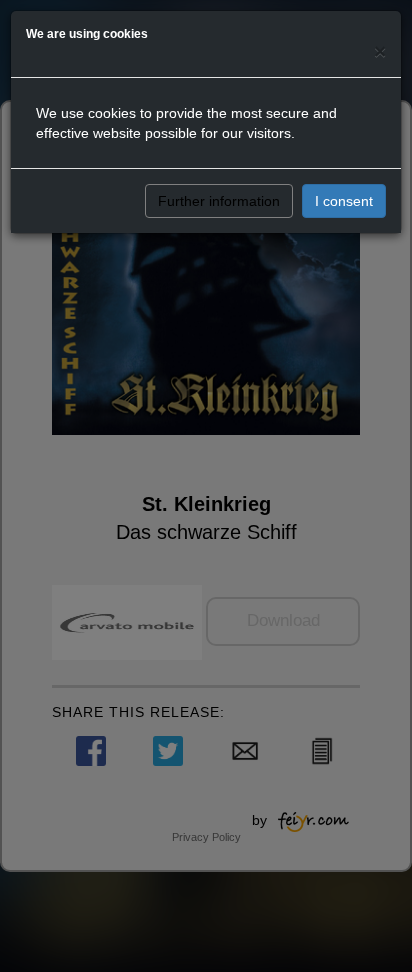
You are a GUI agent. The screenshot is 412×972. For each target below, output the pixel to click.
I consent (344, 201)
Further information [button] (219, 201)
